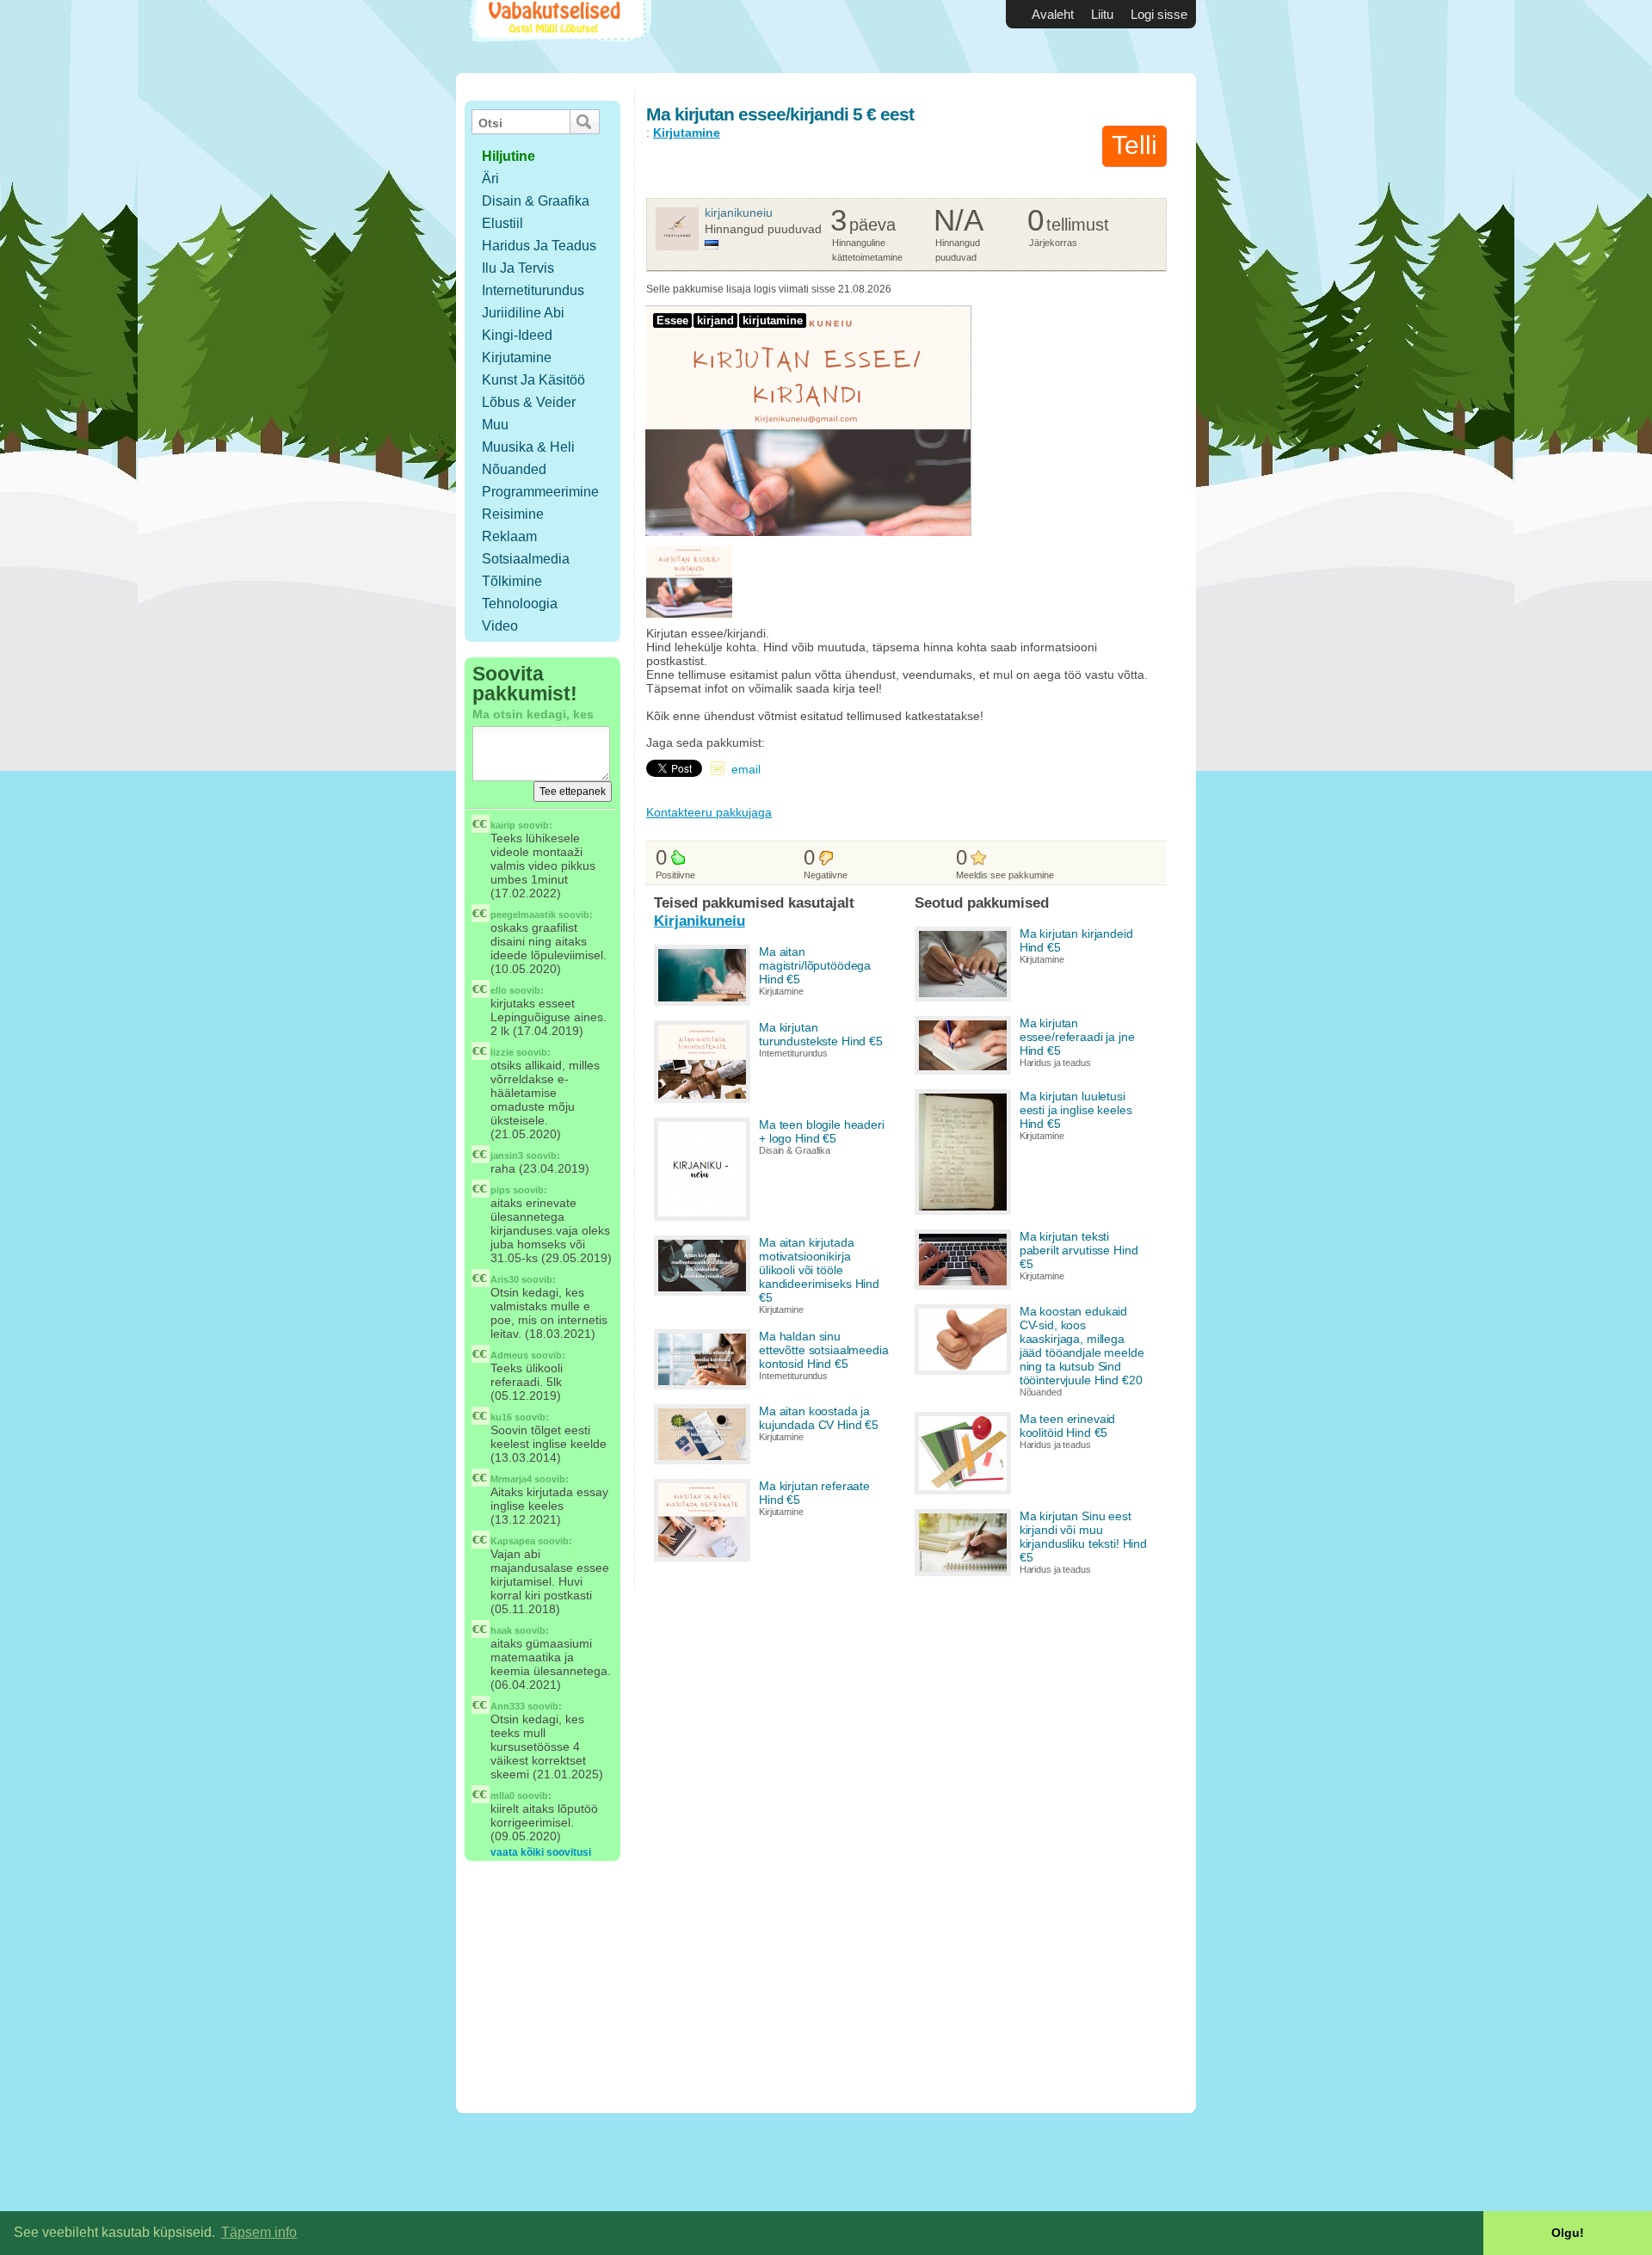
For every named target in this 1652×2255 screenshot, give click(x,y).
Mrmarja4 (511, 1479)
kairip (503, 825)
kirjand (715, 320)
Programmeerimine (540, 492)
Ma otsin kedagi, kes (533, 714)
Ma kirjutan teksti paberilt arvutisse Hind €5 (1079, 1250)
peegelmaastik (523, 915)
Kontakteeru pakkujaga (709, 812)
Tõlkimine (512, 581)
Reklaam (509, 536)
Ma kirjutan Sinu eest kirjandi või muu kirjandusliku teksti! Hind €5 (1083, 1537)
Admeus (509, 1355)
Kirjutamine (517, 357)
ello (499, 990)
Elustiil (502, 223)
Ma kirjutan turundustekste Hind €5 (821, 1034)
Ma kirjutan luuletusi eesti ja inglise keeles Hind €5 (1076, 1110)
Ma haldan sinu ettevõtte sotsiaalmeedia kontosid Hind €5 (824, 1350)
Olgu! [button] (1568, 2233)
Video (500, 626)
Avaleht (1053, 14)
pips (500, 1190)
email (746, 769)
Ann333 (508, 1706)
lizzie (502, 1052)
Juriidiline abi (523, 313)
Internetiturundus (533, 290)
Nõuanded (514, 469)
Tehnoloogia (520, 604)
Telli (1134, 145)
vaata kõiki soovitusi (541, 1852)
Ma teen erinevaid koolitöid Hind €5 (1068, 1426)
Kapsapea (513, 1541)
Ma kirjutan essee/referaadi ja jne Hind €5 (1077, 1037)
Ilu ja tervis (518, 268)
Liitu (1102, 14)
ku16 (501, 1417)
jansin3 (507, 1155)
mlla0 (502, 1796)
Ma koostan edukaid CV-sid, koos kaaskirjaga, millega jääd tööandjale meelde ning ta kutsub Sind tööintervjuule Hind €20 (1082, 1346)
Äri (490, 179)
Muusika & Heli (528, 447)
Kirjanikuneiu (739, 213)
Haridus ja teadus (539, 246)
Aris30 (505, 1279)
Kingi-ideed (517, 335)
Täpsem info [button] (259, 2232)
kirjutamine (773, 320)
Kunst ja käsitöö (533, 380)
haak (501, 1630)
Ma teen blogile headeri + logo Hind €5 (822, 1131)
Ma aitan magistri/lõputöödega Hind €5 (815, 965)
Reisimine (513, 514)
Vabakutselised (558, 37)
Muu (495, 425)
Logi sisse (1159, 14)
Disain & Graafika (536, 201)
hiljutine (509, 156)
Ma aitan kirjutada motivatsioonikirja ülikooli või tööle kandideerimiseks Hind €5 (819, 1270)
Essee (672, 320)
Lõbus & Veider (529, 402)
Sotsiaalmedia (526, 559)
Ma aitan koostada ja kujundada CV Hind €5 (819, 1418)
